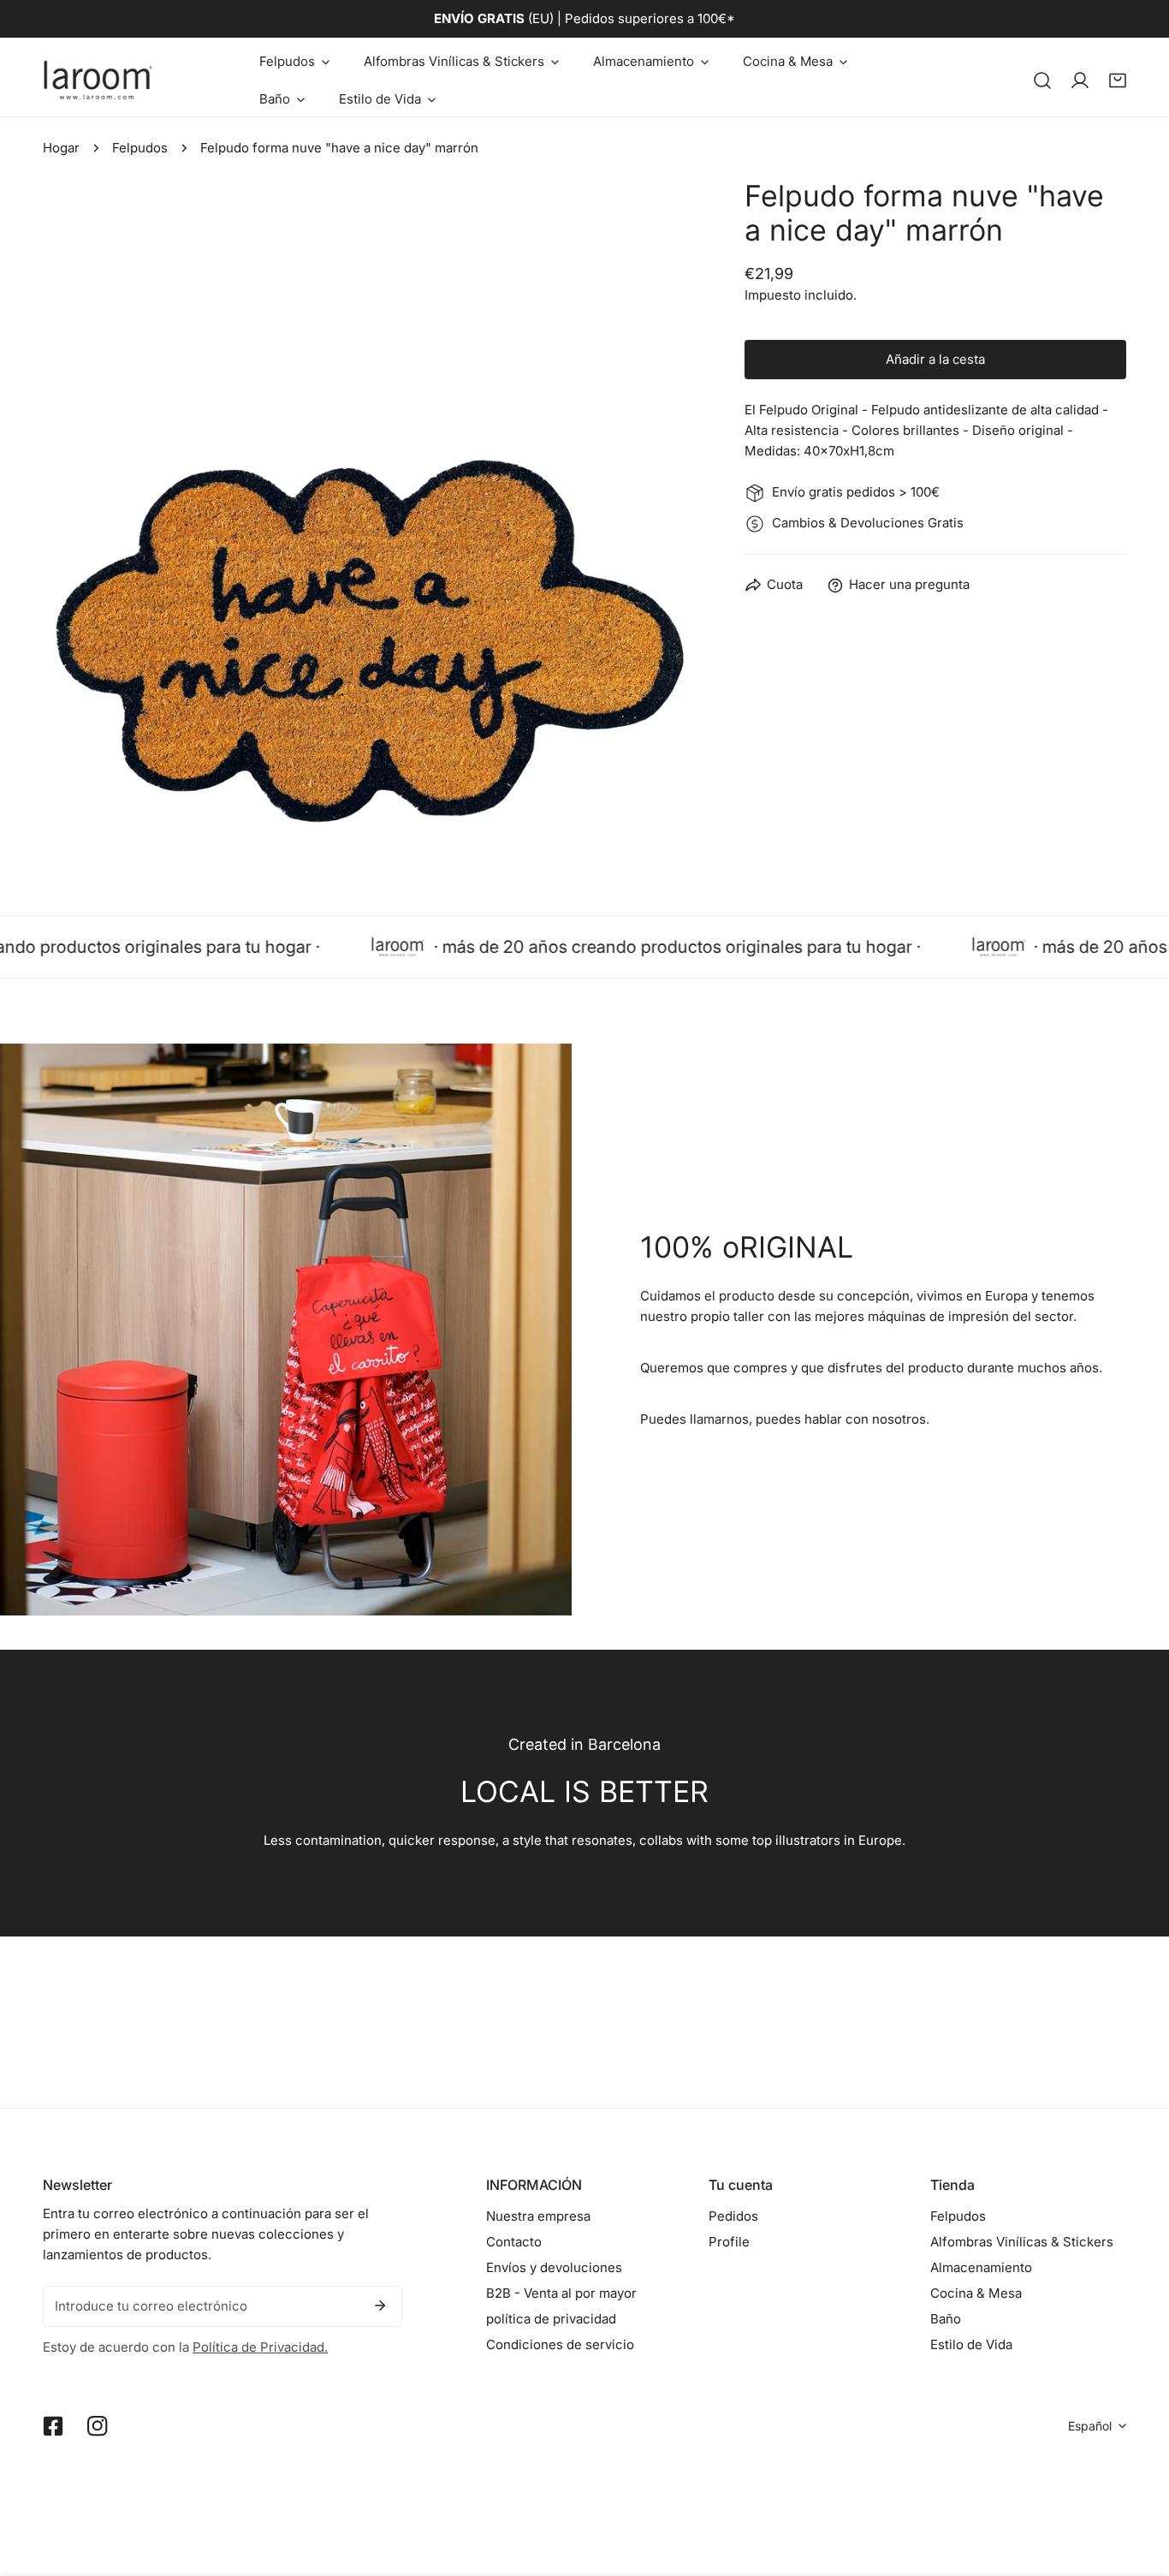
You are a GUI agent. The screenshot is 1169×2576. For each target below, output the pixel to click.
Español (1090, 2426)
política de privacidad (551, 2319)
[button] (294, 62)
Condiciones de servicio (560, 2344)
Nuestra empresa (538, 2216)
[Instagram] (98, 2426)
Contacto (514, 2242)
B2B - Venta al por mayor (561, 2293)
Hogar (61, 148)
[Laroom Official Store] (98, 80)
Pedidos (733, 2216)
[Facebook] (53, 2426)
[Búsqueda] (1042, 80)
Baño (946, 2319)
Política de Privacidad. (260, 2347)
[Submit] (380, 2305)
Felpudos (140, 148)
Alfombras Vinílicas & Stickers (1022, 2242)
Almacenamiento (981, 2267)
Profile (729, 2242)
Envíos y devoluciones (554, 2267)
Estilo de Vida (971, 2344)
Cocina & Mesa (976, 2293)
